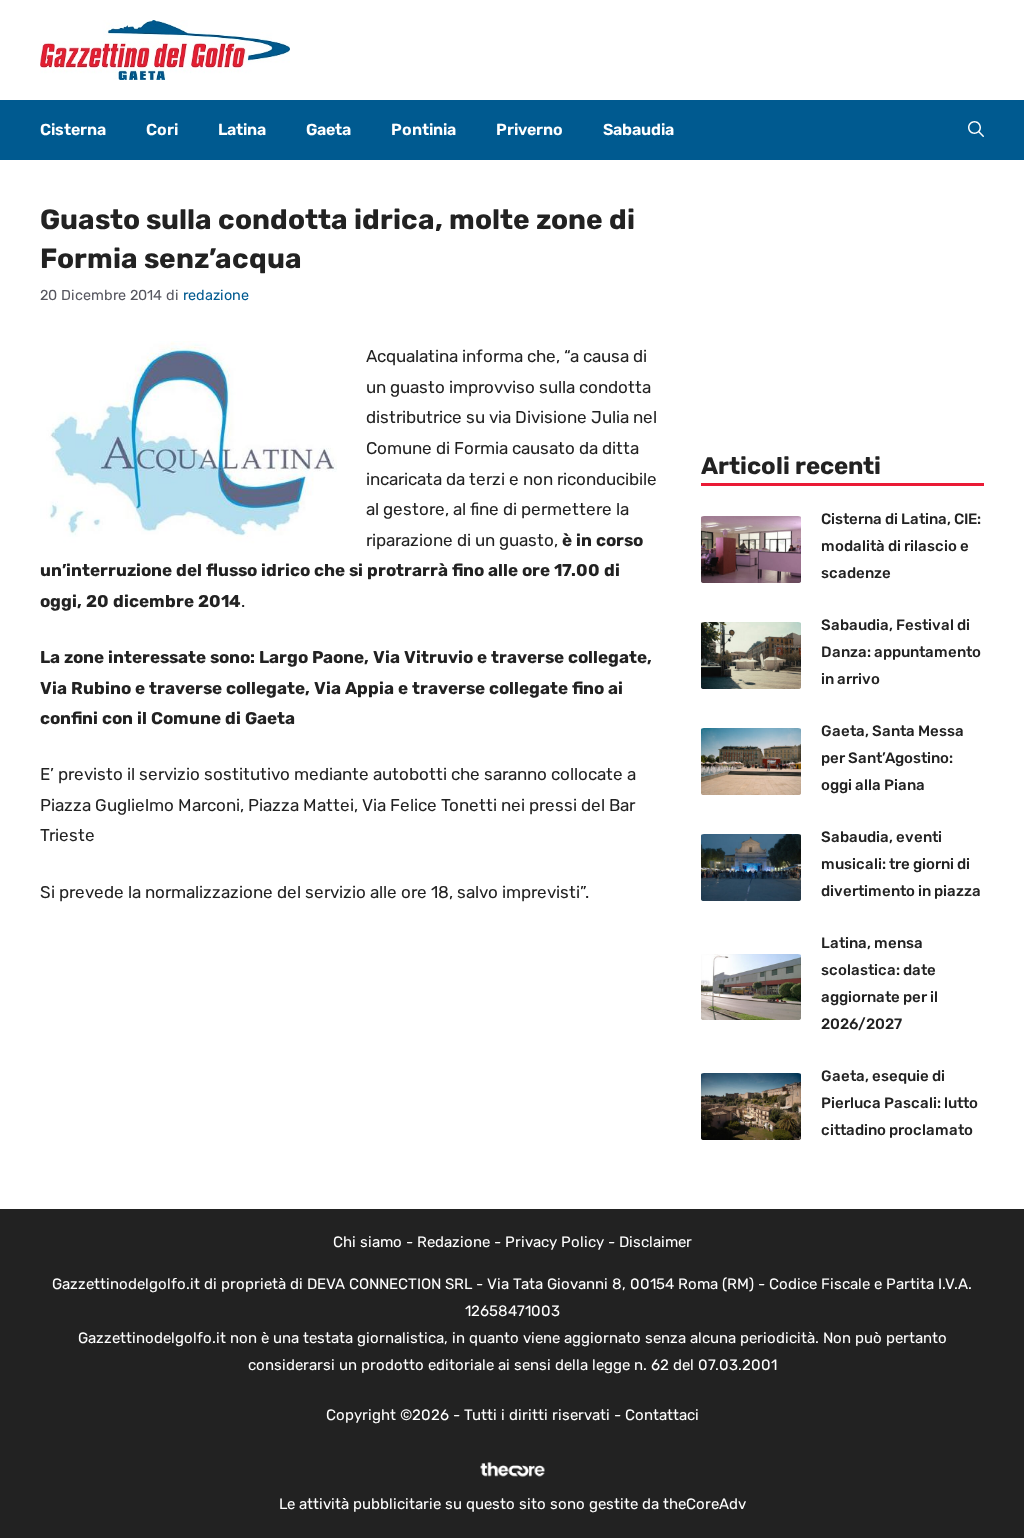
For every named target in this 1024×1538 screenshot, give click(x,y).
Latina (242, 129)
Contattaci (662, 1415)
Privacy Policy (554, 1242)
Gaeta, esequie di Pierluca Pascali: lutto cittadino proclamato (899, 1103)
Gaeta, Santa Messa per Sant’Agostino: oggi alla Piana (892, 758)
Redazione (453, 1242)
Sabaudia (638, 129)
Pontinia (423, 129)
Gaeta (328, 129)
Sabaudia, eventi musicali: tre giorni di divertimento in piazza (901, 864)
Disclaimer (655, 1242)
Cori (162, 129)
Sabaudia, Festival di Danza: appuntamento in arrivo (901, 652)
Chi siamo (367, 1242)
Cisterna (73, 129)
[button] (976, 130)
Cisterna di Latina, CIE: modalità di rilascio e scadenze (901, 546)
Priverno (529, 129)
